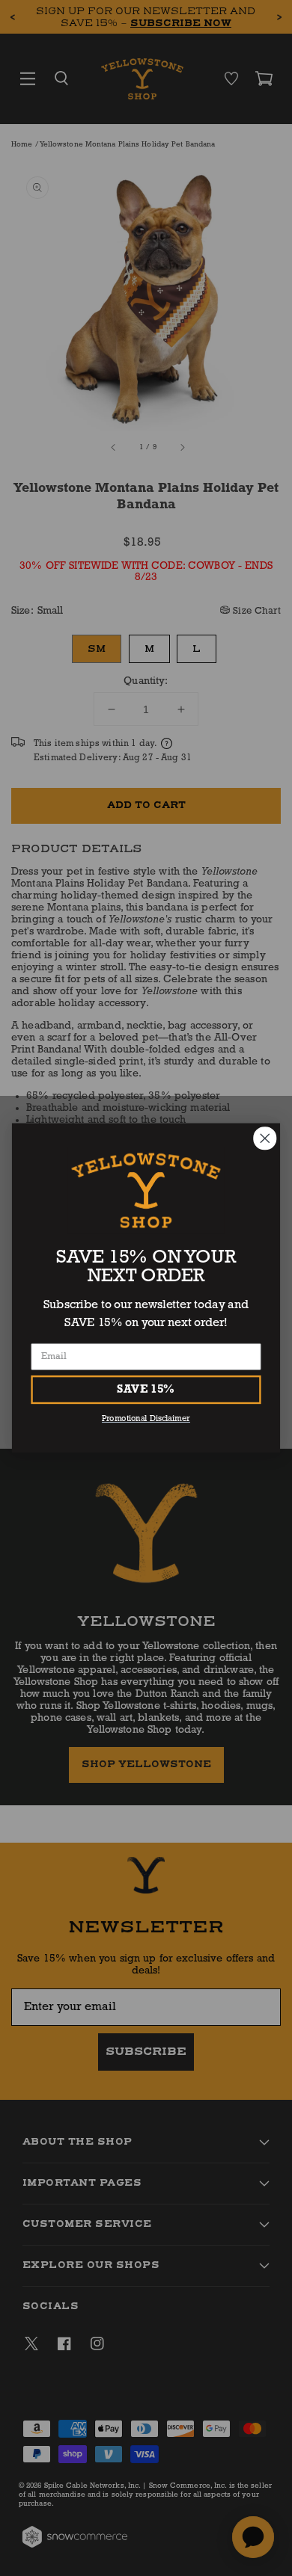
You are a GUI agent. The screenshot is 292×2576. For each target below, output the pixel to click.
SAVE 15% (146, 1390)
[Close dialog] (265, 1138)
